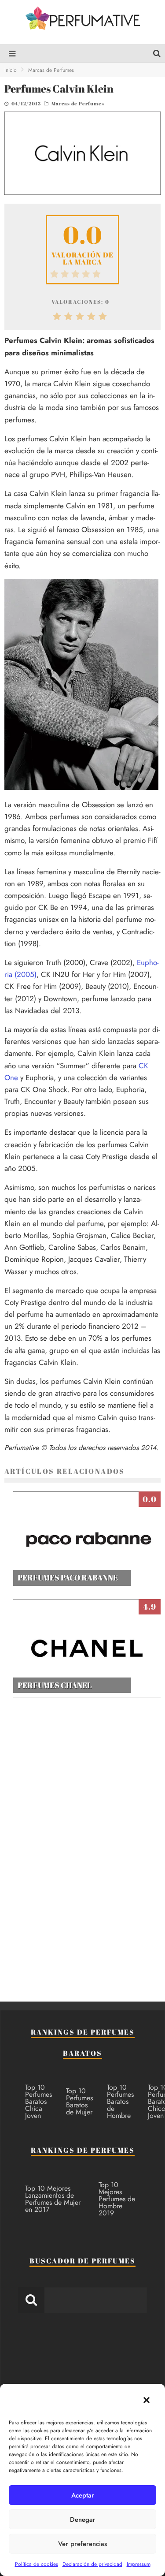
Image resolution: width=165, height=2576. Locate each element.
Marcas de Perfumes (78, 103)
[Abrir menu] (10, 54)
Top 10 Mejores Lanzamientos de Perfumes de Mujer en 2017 (53, 2199)
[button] (147, 2400)
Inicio (11, 70)
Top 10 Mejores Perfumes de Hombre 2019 (117, 2199)
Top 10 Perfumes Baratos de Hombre (120, 2101)
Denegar (83, 2520)
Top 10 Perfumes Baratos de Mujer (79, 2101)
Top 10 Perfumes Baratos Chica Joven (38, 2101)
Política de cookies (37, 2564)
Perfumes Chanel (55, 1685)
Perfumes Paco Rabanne (68, 1577)
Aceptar (83, 2495)
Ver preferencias (82, 2544)
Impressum (139, 2564)
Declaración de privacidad (92, 2564)
